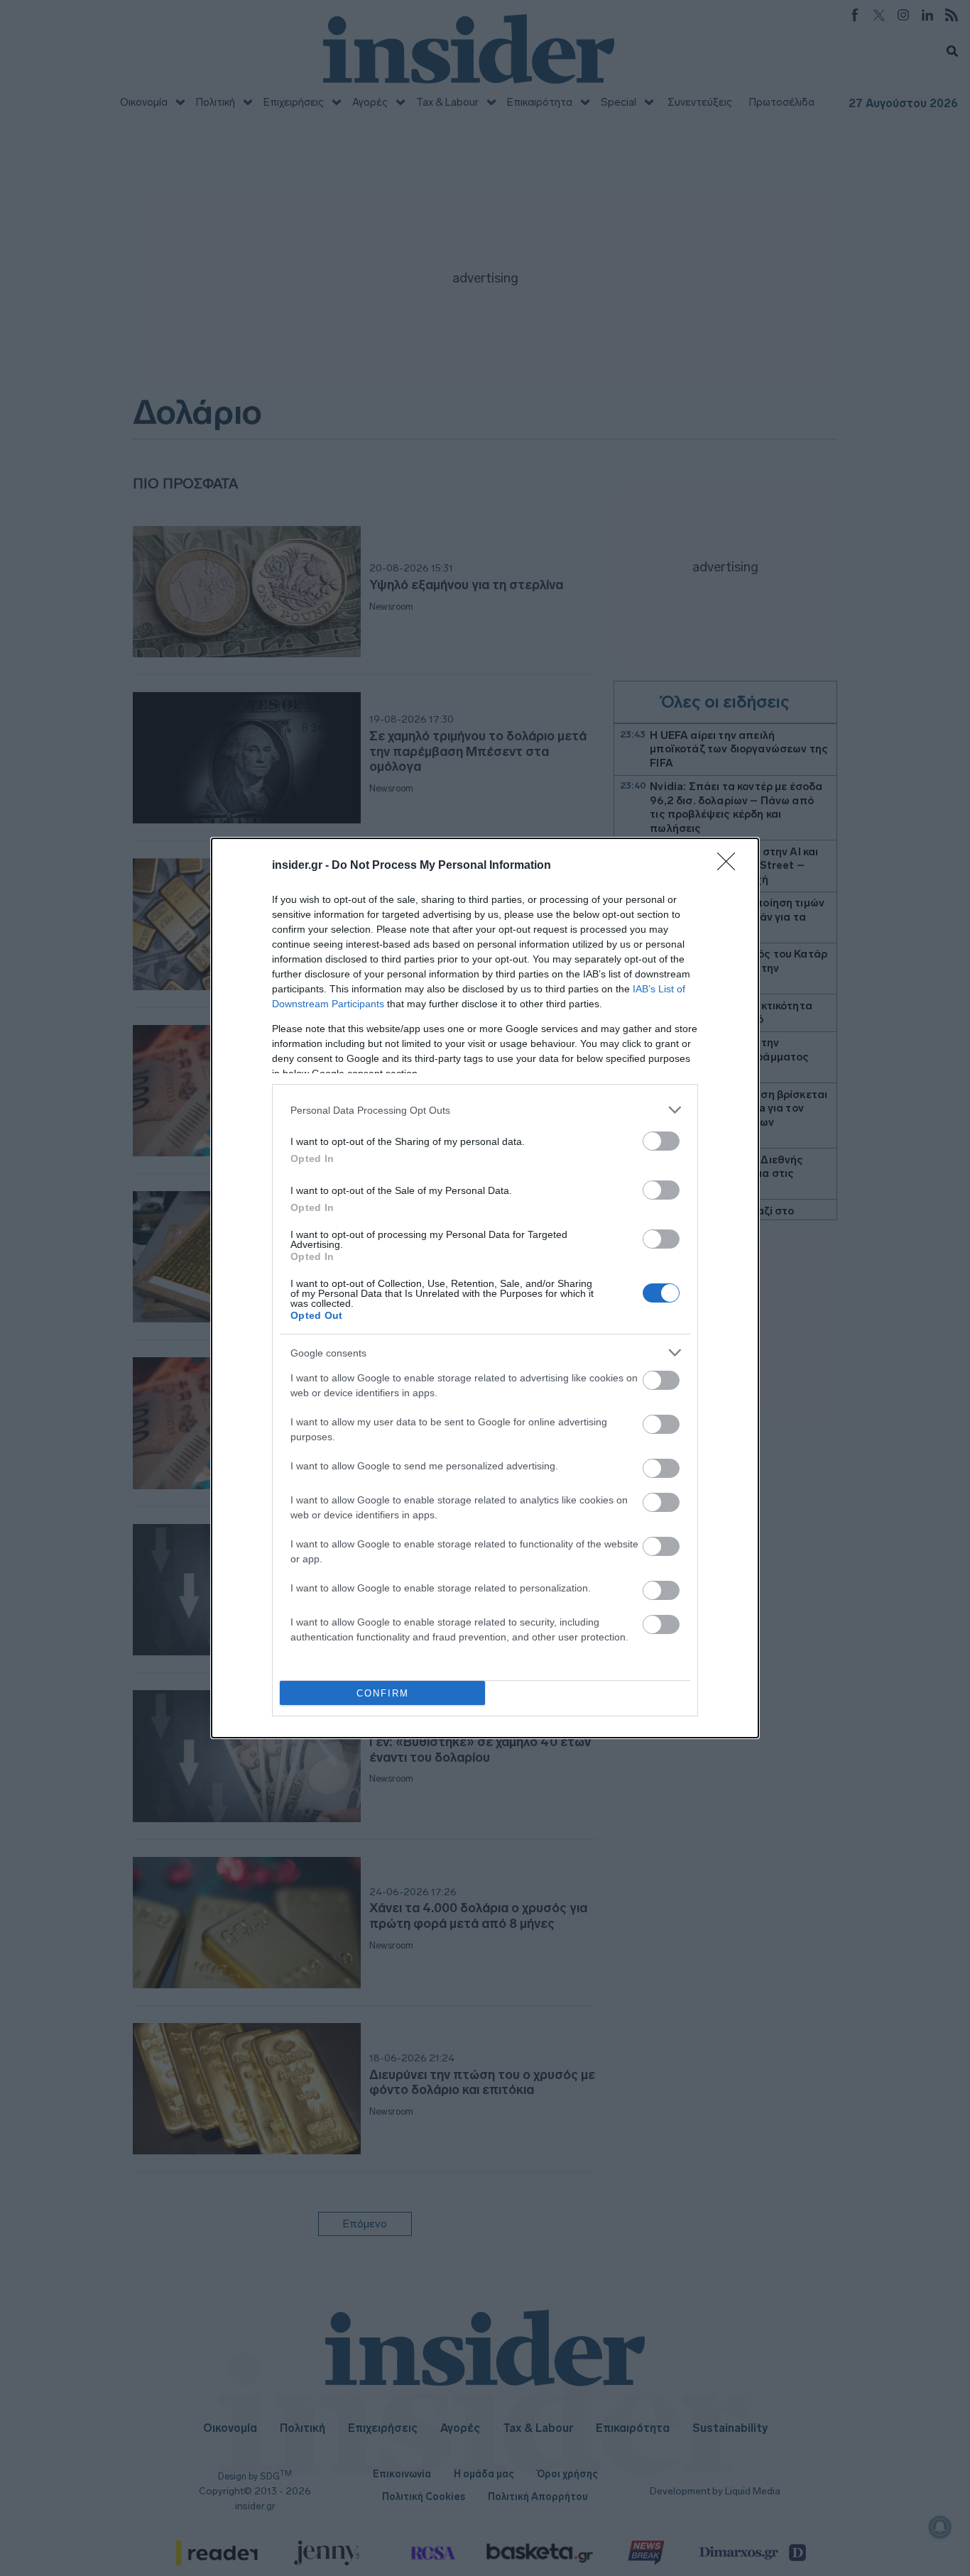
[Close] (731, 866)
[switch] (661, 1141)
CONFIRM (383, 1693)
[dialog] (485, 1288)
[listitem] (485, 1110)
